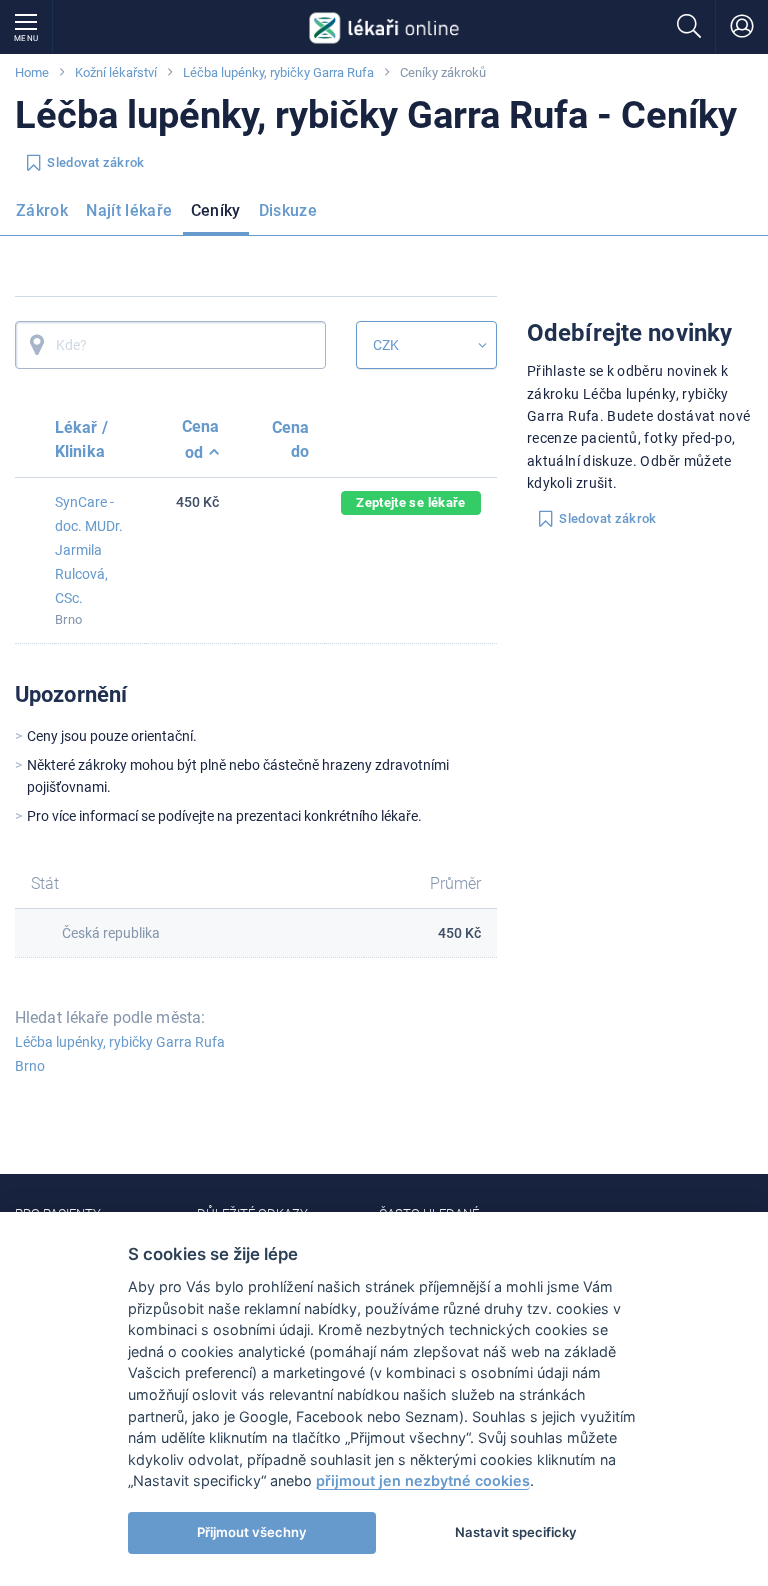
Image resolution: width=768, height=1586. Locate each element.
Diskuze (288, 210)
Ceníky (216, 210)
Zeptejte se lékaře (410, 502)
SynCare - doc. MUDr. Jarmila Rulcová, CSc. (89, 550)
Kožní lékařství (116, 72)
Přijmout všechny (252, 1532)
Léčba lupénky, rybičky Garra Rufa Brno (120, 1054)
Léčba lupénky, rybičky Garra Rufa (278, 72)
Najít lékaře (129, 210)
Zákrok (42, 210)
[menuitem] (46, 217)
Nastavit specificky (516, 1532)
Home (32, 72)
